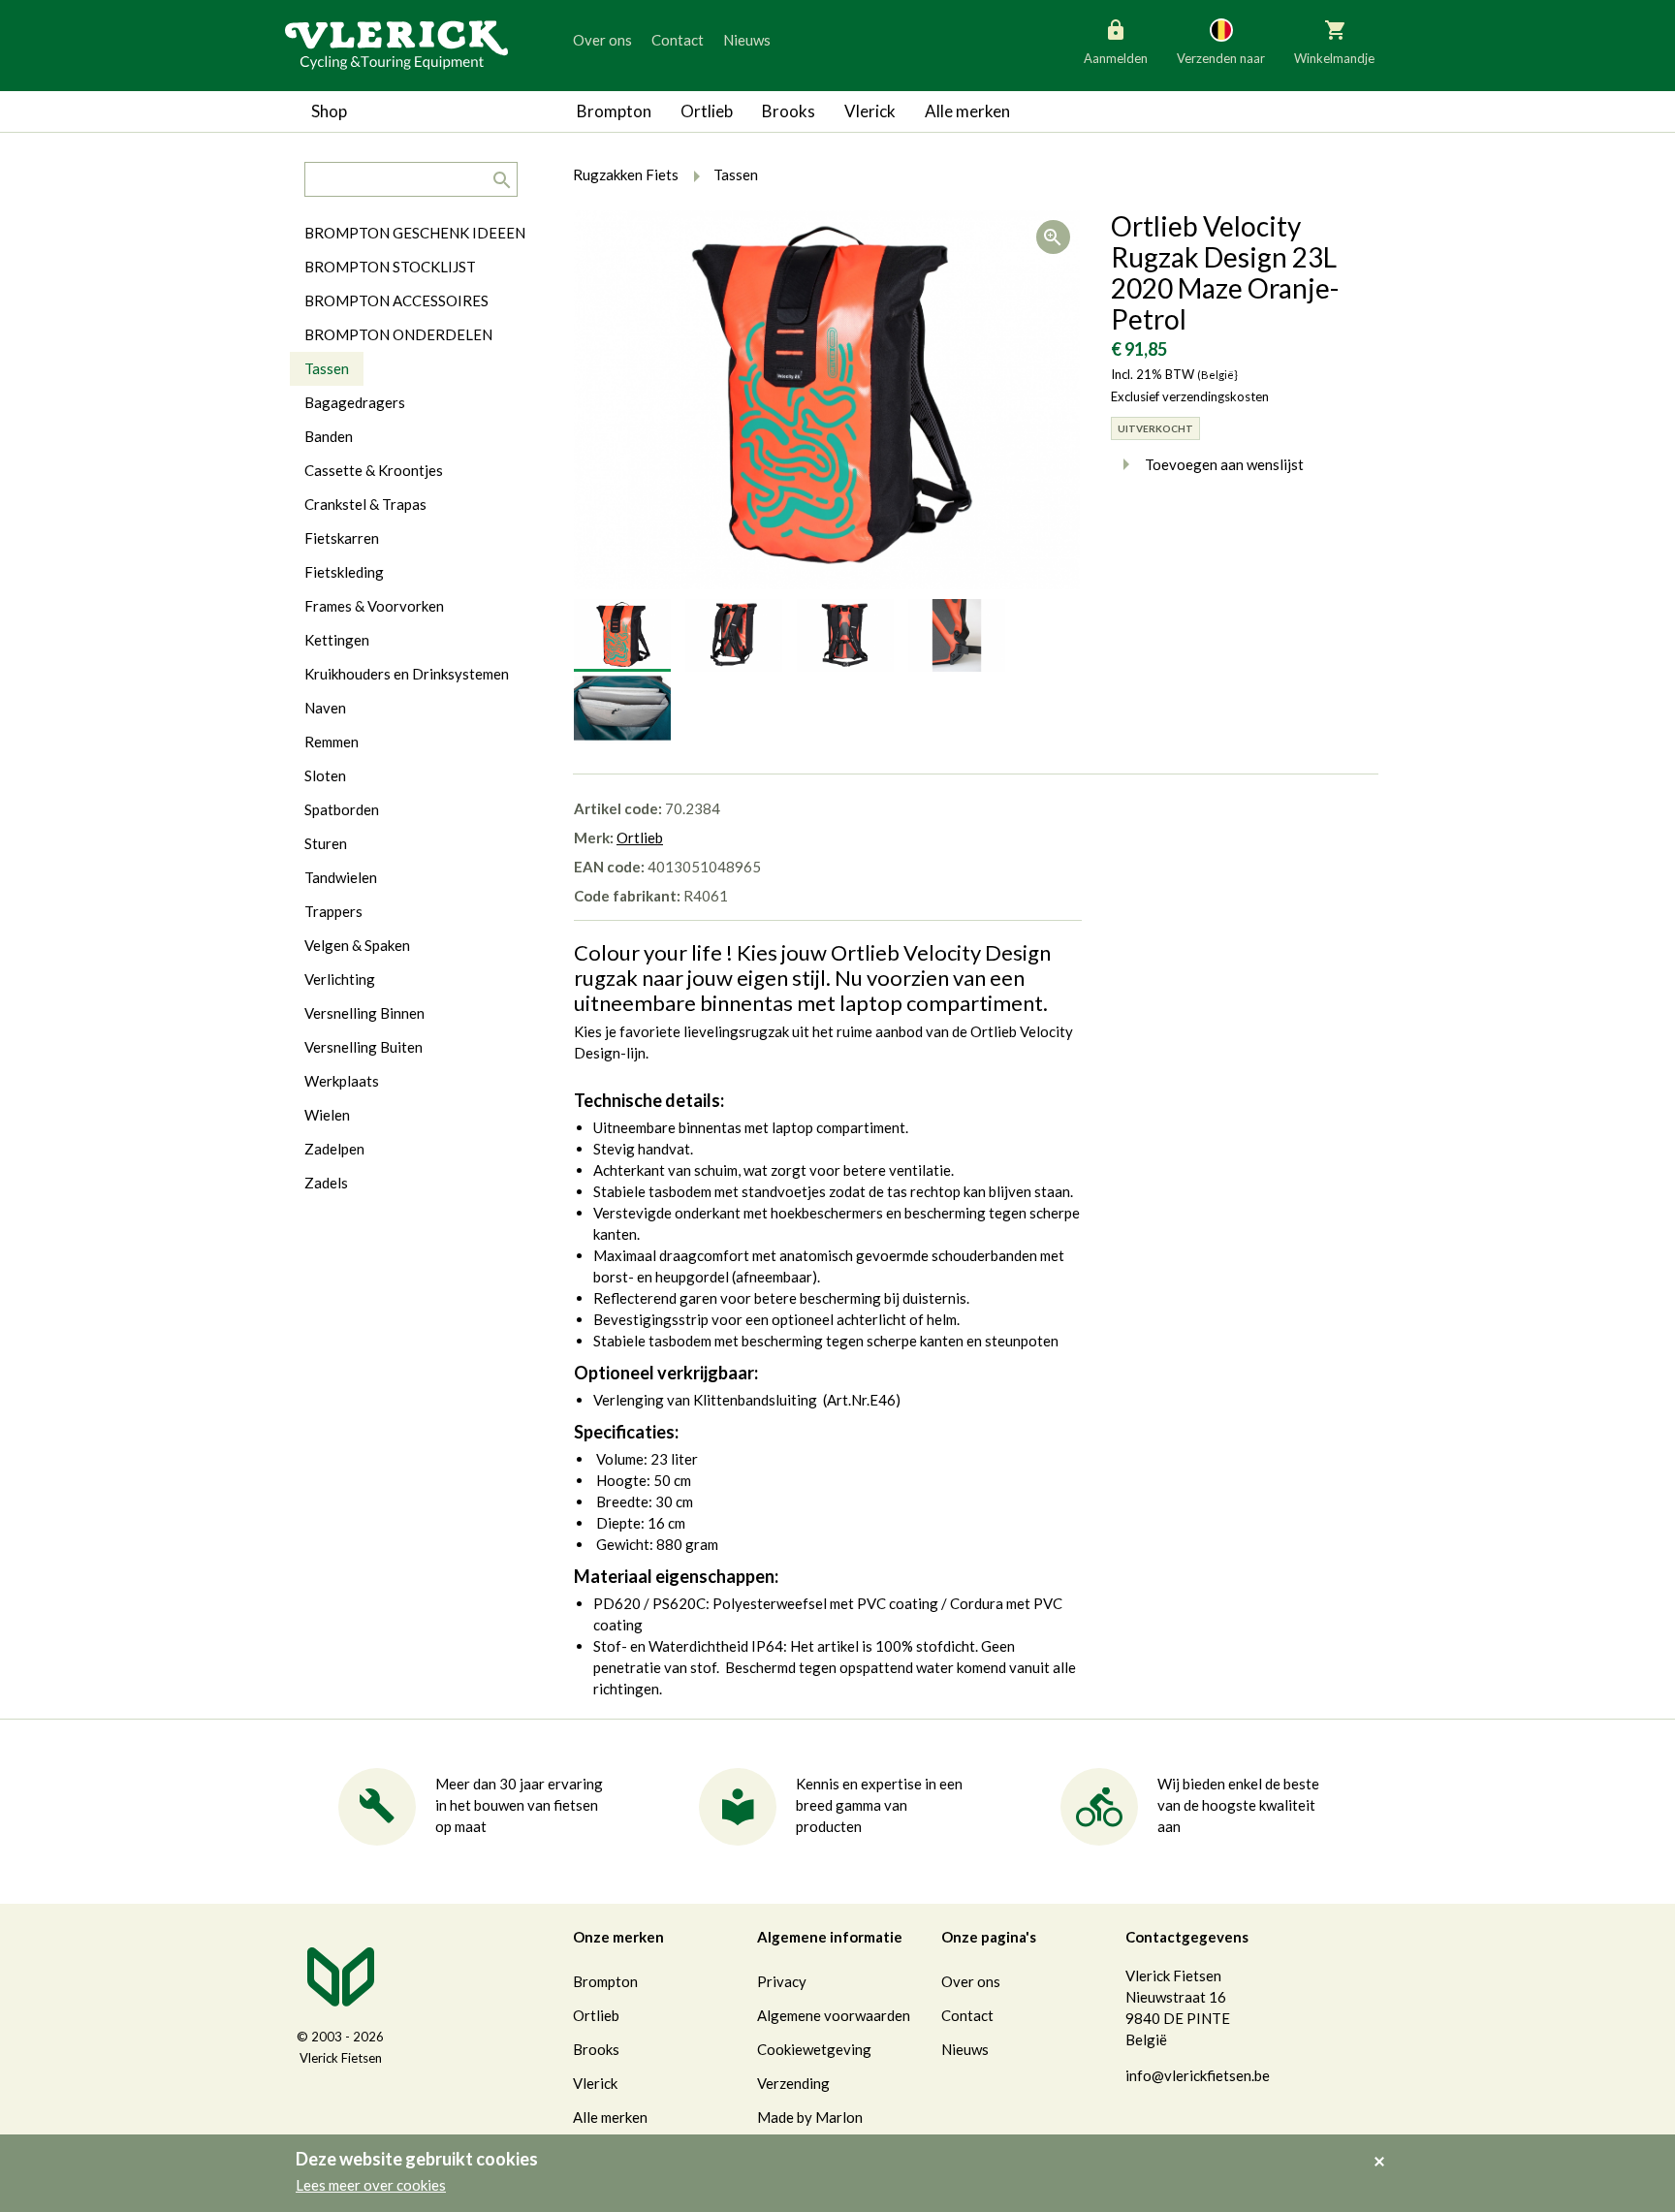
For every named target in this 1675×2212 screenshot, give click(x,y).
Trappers (333, 911)
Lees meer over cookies (371, 2185)
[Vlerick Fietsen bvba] (396, 44)
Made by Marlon (810, 2117)
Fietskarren (342, 538)
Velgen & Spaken (357, 945)
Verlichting (340, 979)
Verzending (793, 2083)
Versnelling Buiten (363, 1047)
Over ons (602, 40)
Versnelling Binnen (364, 1013)
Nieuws (747, 40)
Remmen (332, 742)
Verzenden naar (1221, 58)
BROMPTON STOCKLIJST (390, 267)
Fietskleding (344, 572)
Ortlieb (707, 111)
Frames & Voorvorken (374, 606)
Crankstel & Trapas (365, 504)
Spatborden (342, 809)
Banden (329, 436)
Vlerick (870, 111)
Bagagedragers (355, 402)
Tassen (327, 368)
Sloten (325, 775)
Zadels (326, 1183)
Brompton (614, 111)
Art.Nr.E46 (861, 1400)
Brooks (789, 111)
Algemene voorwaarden (834, 2015)
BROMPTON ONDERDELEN (398, 334)
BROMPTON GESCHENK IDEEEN (415, 233)
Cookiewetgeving (814, 2049)
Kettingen (337, 640)
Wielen (327, 1115)
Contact (678, 40)
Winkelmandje (1334, 58)
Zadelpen (334, 1149)
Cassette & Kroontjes (374, 470)
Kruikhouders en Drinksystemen (407, 674)
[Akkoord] (1385, 2148)
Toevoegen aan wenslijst (1224, 464)
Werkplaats (342, 1081)
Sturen (326, 843)
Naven (325, 708)
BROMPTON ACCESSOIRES (396, 300)
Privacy (782, 1981)
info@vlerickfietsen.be (1198, 2075)
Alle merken (967, 111)
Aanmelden (1116, 58)
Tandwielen (341, 877)
